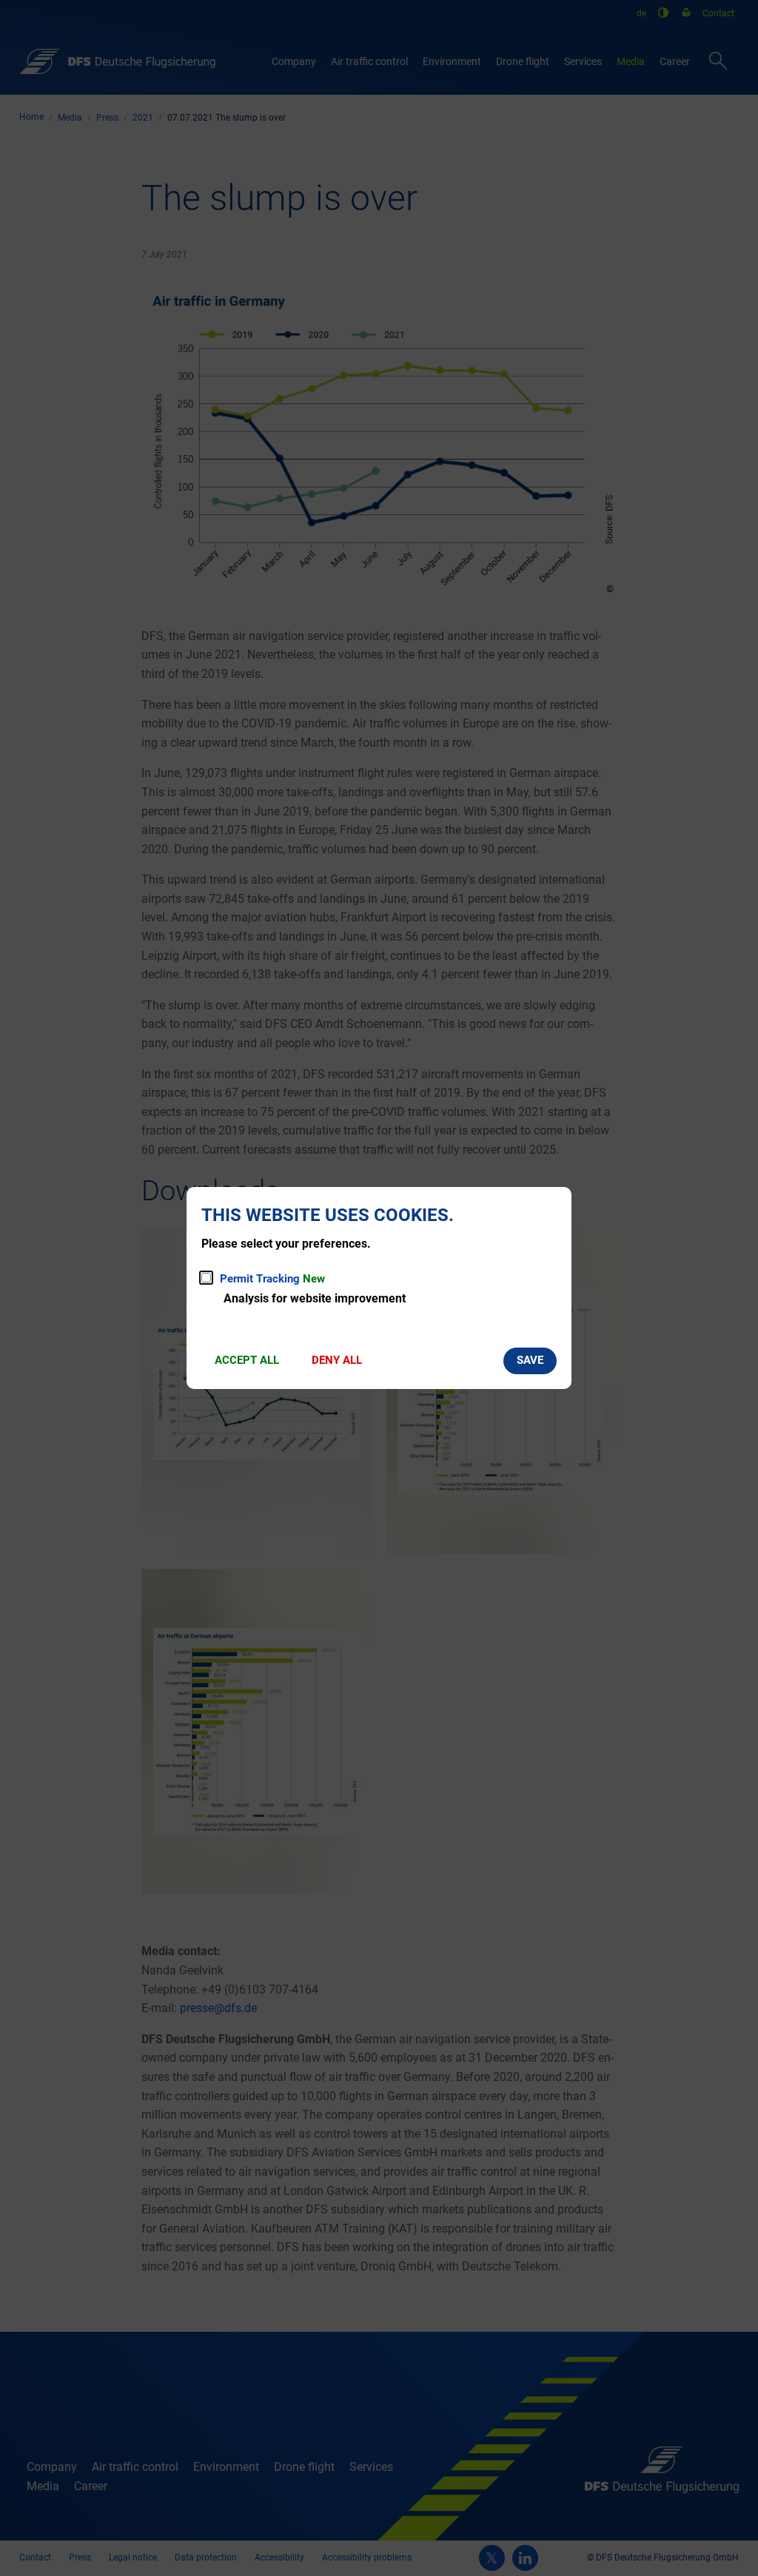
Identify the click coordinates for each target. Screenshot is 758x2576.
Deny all (337, 1360)
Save (530, 1360)
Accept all (247, 1360)
